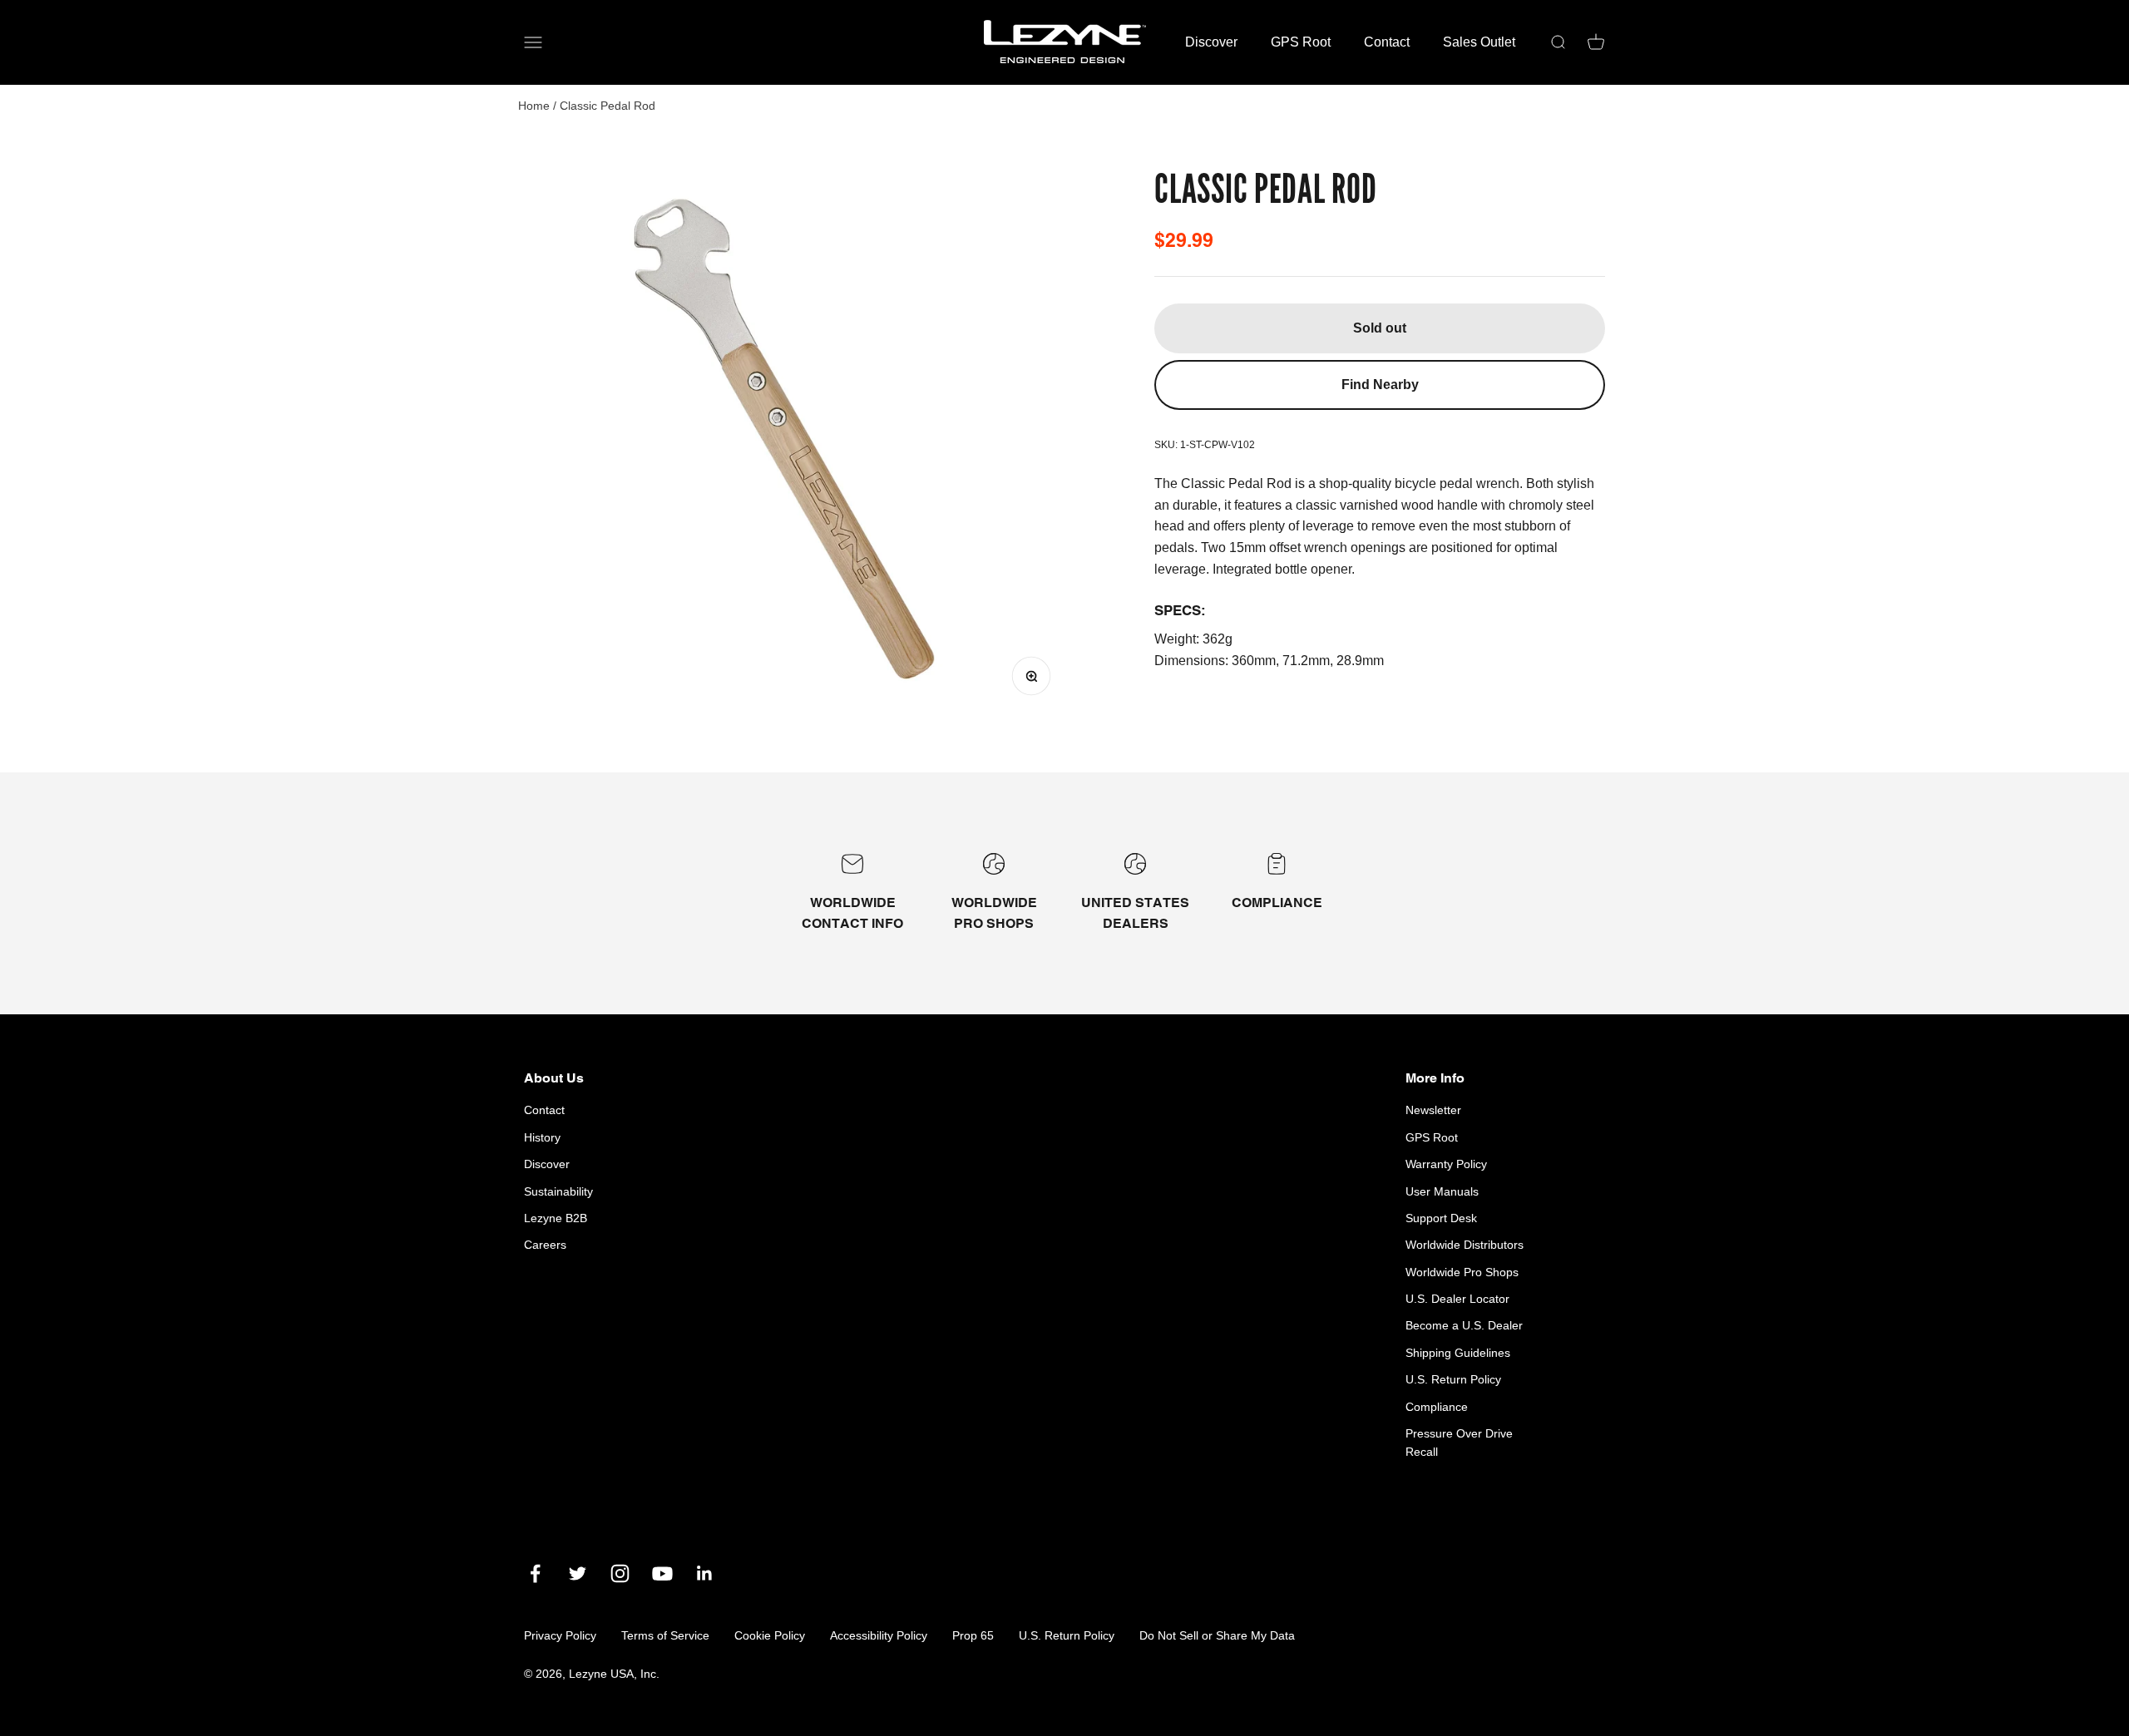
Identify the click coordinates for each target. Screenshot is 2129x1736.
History (542, 1137)
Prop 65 (973, 1635)
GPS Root (1301, 42)
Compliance (1437, 1407)
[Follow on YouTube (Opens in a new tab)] (662, 1573)
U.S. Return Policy (1453, 1379)
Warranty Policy (1446, 1164)
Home (534, 106)
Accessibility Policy (879, 1635)
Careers (545, 1245)
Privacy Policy (560, 1635)
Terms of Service (665, 1635)
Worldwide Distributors (1465, 1245)
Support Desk (1441, 1218)
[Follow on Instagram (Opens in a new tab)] (620, 1573)
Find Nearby (1380, 385)
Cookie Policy (770, 1635)
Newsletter (1433, 1110)
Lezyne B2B (556, 1218)
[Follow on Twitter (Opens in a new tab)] (578, 1573)
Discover (1211, 42)
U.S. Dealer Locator (1457, 1299)
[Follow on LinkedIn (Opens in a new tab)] (705, 1573)
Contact (1387, 42)
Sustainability (558, 1191)
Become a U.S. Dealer (1464, 1325)
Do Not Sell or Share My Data (1217, 1635)
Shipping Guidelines (1458, 1353)
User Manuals (1442, 1191)
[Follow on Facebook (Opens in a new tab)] (535, 1573)
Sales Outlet (1479, 42)
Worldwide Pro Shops (1462, 1272)
